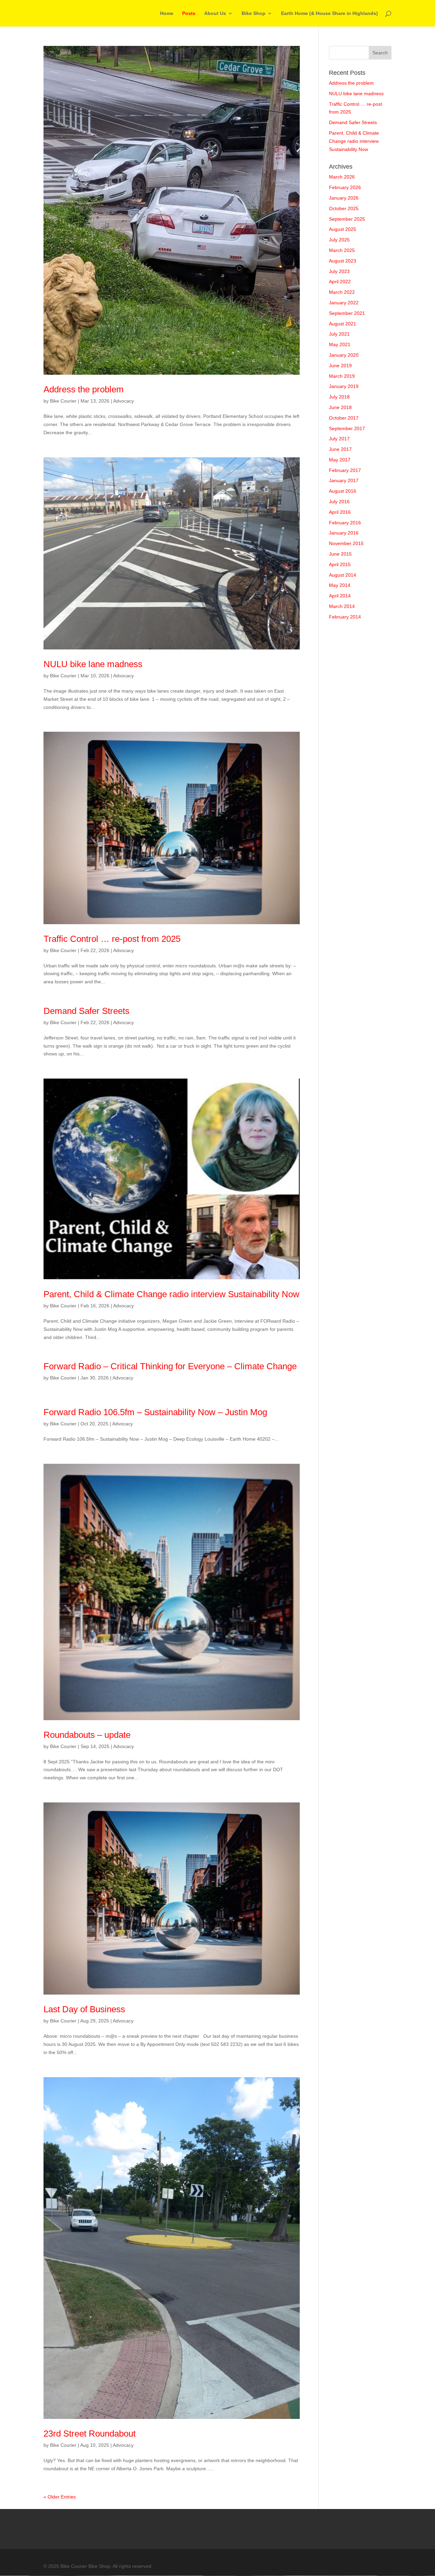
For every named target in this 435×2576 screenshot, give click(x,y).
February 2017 (345, 470)
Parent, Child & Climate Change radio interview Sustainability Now (171, 1294)
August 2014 (343, 575)
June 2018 (340, 407)
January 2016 (344, 533)
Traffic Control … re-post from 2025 (112, 939)
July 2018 (339, 397)
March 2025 (342, 250)
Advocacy (124, 401)
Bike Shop (254, 13)
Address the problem (84, 389)
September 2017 (347, 428)
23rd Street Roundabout (90, 2434)
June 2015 (340, 554)
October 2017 (344, 418)
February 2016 (345, 523)
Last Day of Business (84, 2009)
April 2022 (340, 282)
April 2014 (340, 596)
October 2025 (344, 208)
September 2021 (347, 313)
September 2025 (347, 219)
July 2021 (339, 334)
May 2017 (340, 460)
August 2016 (343, 491)
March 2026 (342, 177)
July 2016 (339, 502)
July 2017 (339, 439)
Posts (189, 13)
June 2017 (340, 449)
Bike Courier (63, 401)
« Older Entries (60, 2497)
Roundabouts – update (87, 1735)
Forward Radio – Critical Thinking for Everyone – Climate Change (170, 1366)
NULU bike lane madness (93, 664)
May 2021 (340, 344)
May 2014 (340, 585)
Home (167, 13)
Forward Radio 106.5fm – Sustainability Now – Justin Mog (155, 1412)
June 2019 (340, 366)
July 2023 (339, 271)
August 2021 (343, 324)
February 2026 (345, 187)
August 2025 (343, 229)
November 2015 (346, 543)
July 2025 (339, 240)
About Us (215, 13)
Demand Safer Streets (86, 1011)
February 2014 (345, 617)
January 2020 (344, 355)
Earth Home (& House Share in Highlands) (329, 13)
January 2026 (344, 198)
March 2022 (342, 292)
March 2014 (342, 606)
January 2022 (344, 303)
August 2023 (343, 261)
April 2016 (340, 512)
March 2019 (342, 376)
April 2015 (340, 564)
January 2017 (344, 480)
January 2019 (344, 386)
